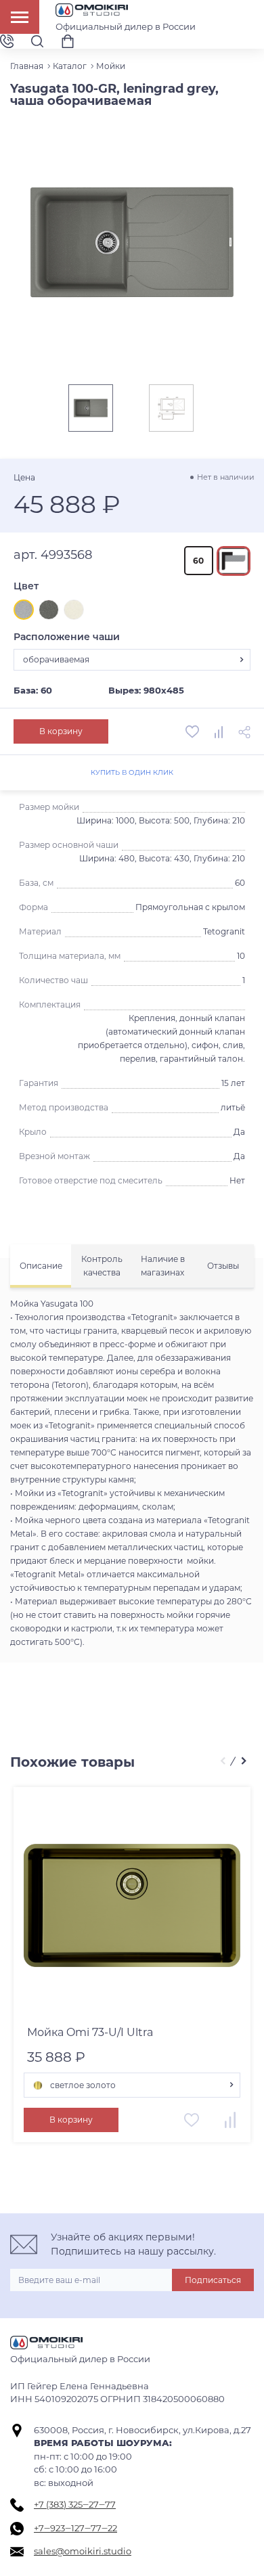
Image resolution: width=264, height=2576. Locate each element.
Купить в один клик (132, 772)
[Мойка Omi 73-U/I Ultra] (132, 1905)
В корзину (61, 731)
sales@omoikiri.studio (83, 2551)
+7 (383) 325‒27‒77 (75, 2504)
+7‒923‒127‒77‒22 (75, 2528)
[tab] (41, 1266)
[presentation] (222, 1762)
